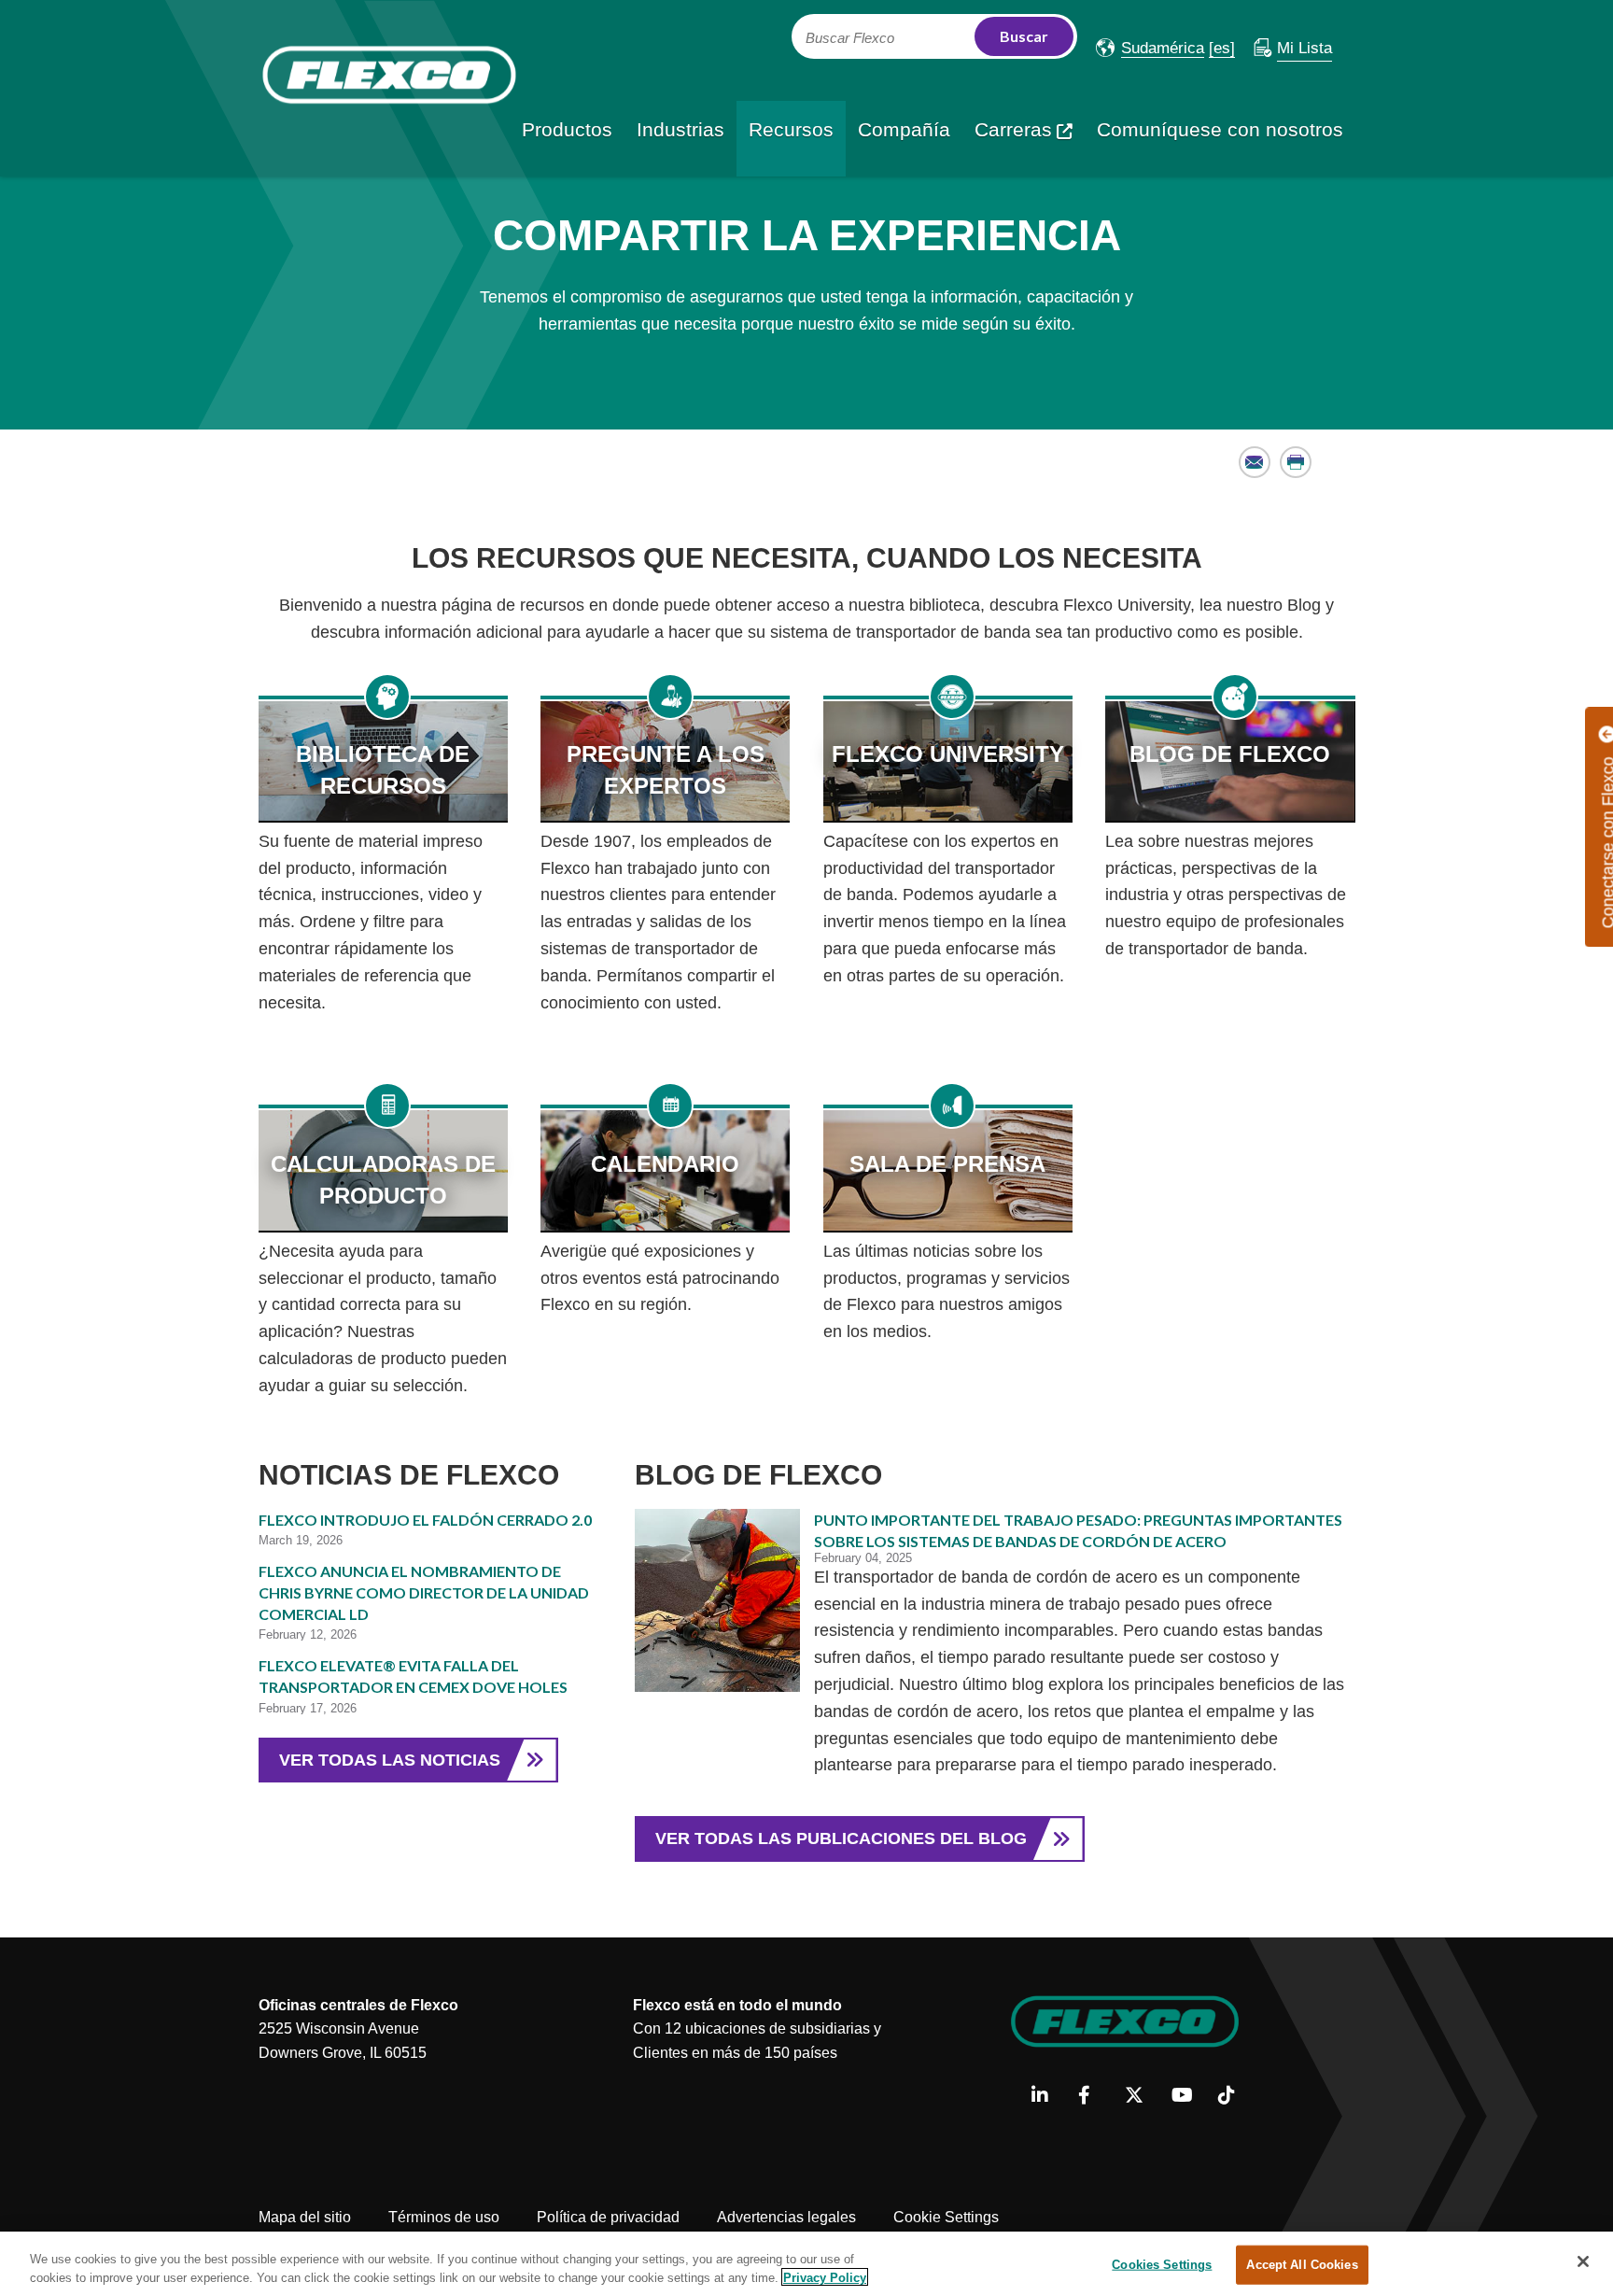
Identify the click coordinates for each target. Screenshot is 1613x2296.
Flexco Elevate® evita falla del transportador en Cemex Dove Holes (413, 1676)
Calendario (665, 1164)
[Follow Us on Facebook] (1094, 2096)
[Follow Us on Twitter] (1141, 2096)
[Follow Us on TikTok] (1234, 2096)
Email (1255, 462)
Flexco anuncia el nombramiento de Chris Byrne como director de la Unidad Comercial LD (424, 1592)
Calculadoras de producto (383, 1180)
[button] (1150, 48)
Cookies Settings (1162, 2265)
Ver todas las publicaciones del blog (841, 1838)
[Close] (1583, 2261)
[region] (806, 2264)
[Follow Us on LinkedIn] (1048, 2096)
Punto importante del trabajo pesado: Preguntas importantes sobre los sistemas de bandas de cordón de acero (1078, 1530)
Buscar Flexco (850, 38)
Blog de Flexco (1230, 754)
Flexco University (948, 754)
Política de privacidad (608, 2217)
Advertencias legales (786, 2217)
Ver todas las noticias (390, 1760)
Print (1296, 462)
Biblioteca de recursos (383, 770)
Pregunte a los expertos (666, 770)
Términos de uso (444, 2217)
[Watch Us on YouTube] (1188, 2096)
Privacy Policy (825, 2277)
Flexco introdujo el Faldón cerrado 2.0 (425, 1520)
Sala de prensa (947, 1164)
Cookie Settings (946, 2217)
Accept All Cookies (1302, 2265)
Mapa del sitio (305, 2217)
